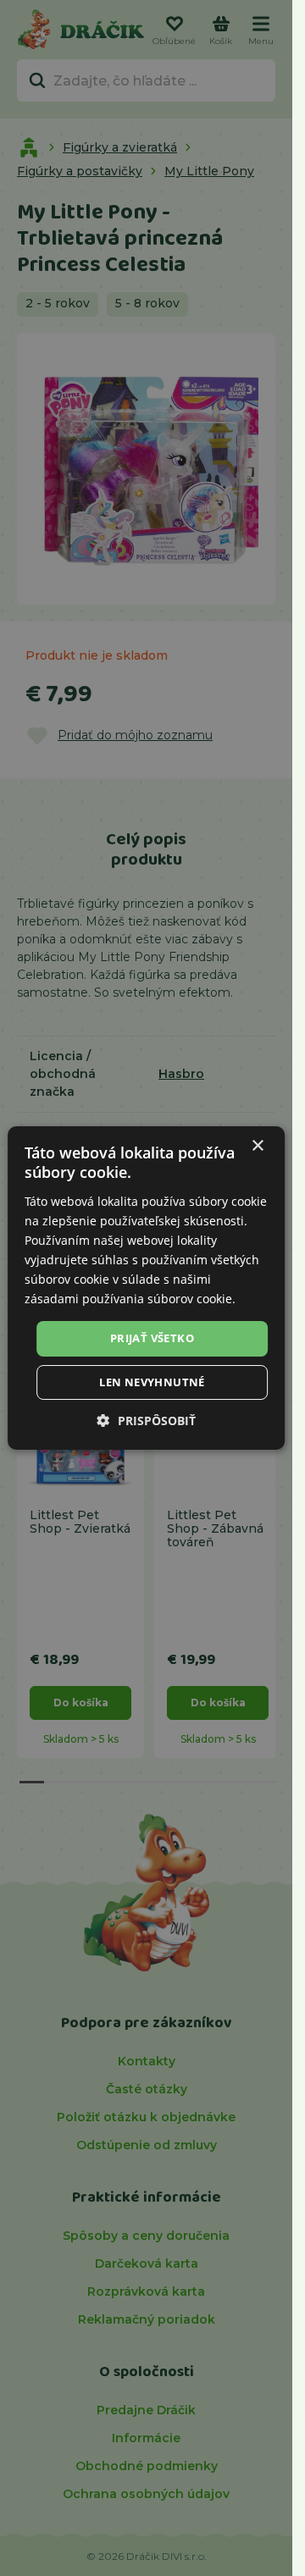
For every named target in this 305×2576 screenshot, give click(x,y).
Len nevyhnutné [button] (152, 1382)
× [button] (257, 1146)
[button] (147, 1421)
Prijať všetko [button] (152, 1338)
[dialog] (147, 1288)
